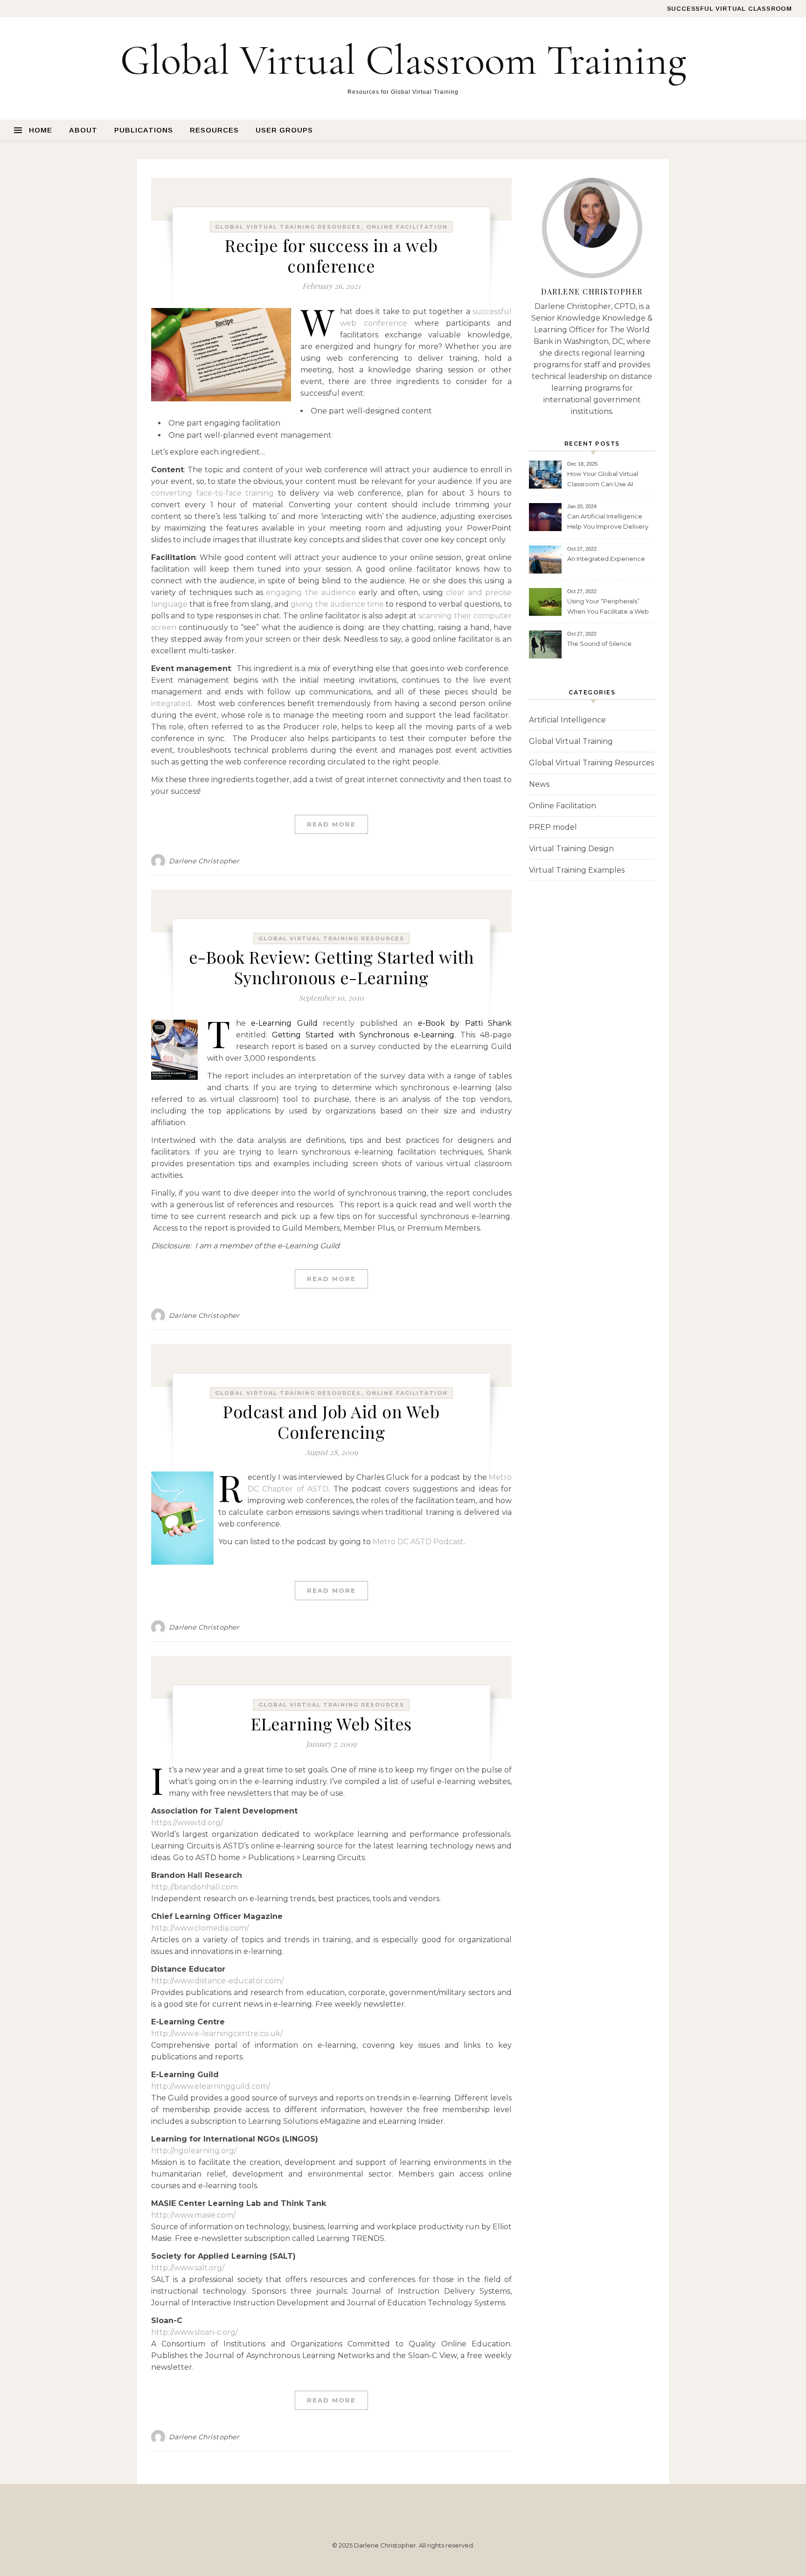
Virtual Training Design (571, 849)
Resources (214, 130)
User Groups (284, 130)
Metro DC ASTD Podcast (418, 1542)
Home (41, 130)
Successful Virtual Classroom (730, 9)
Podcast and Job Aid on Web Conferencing (331, 1421)
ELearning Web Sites (331, 1723)
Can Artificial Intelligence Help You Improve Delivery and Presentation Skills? (608, 522)
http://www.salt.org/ (188, 2268)
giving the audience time (337, 604)
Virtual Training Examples (577, 870)
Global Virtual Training (571, 741)
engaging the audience (311, 592)
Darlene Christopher (204, 861)
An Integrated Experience (606, 559)
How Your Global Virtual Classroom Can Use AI (603, 479)
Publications (144, 130)
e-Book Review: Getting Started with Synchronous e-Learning (332, 967)
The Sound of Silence (599, 644)
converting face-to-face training (212, 493)
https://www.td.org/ (187, 1823)
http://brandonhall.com (195, 1887)
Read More (331, 824)
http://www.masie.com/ (193, 2215)
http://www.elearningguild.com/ (211, 2086)
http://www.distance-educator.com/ (217, 1981)
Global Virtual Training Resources (288, 227)
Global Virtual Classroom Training (403, 61)
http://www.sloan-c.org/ (195, 2332)
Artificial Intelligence (567, 720)
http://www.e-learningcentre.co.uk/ (217, 2033)
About (83, 130)
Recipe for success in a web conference (331, 255)
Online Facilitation (407, 227)
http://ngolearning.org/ (194, 2151)
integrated (171, 703)
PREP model (553, 827)
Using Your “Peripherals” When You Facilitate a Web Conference (608, 607)
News (539, 784)
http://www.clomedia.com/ (200, 1928)
